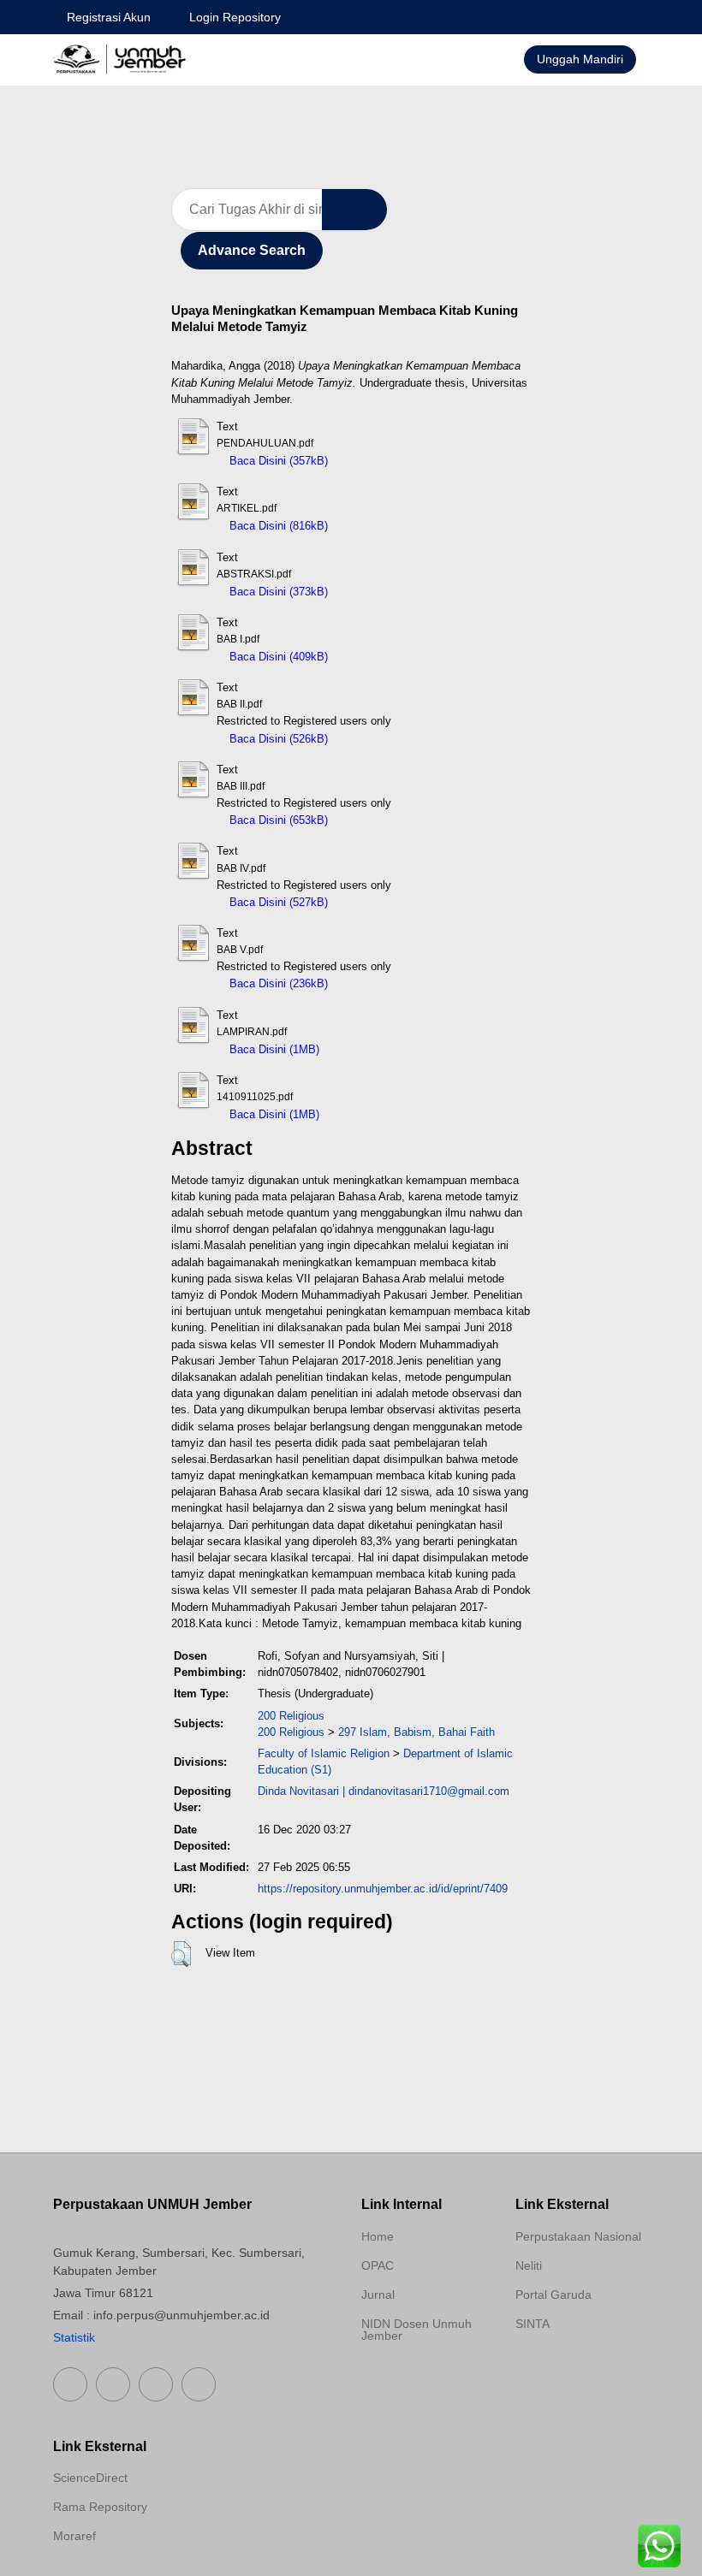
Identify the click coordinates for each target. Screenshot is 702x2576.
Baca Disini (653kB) (277, 820)
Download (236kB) (381, 983)
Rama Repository (100, 2507)
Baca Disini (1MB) (273, 1049)
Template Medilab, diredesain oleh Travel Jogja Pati (575, 2365)
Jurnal (378, 2295)
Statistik (74, 2337)
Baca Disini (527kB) (277, 902)
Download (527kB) (381, 902)
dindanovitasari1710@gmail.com (429, 1791)
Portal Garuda (553, 2295)
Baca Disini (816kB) (277, 526)
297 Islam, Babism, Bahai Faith (416, 1732)
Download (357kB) (381, 461)
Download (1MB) (369, 1049)
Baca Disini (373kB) (277, 592)
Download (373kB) (381, 592)
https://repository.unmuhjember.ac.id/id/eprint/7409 (383, 1889)
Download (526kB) (381, 739)
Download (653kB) (381, 820)
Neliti (529, 2265)
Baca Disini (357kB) (277, 461)
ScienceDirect (90, 2478)
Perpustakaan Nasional (578, 2236)
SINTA (532, 2324)
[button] (181, 1954)
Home (378, 2236)
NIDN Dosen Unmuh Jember (416, 2330)
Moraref (74, 2536)
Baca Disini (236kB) (277, 983)
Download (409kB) (381, 657)
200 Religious (291, 1716)
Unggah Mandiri (580, 59)
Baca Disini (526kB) (277, 739)
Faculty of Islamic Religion (324, 1753)
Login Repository (235, 17)
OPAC (378, 2265)
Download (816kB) (381, 526)
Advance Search (252, 250)
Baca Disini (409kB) (277, 657)
